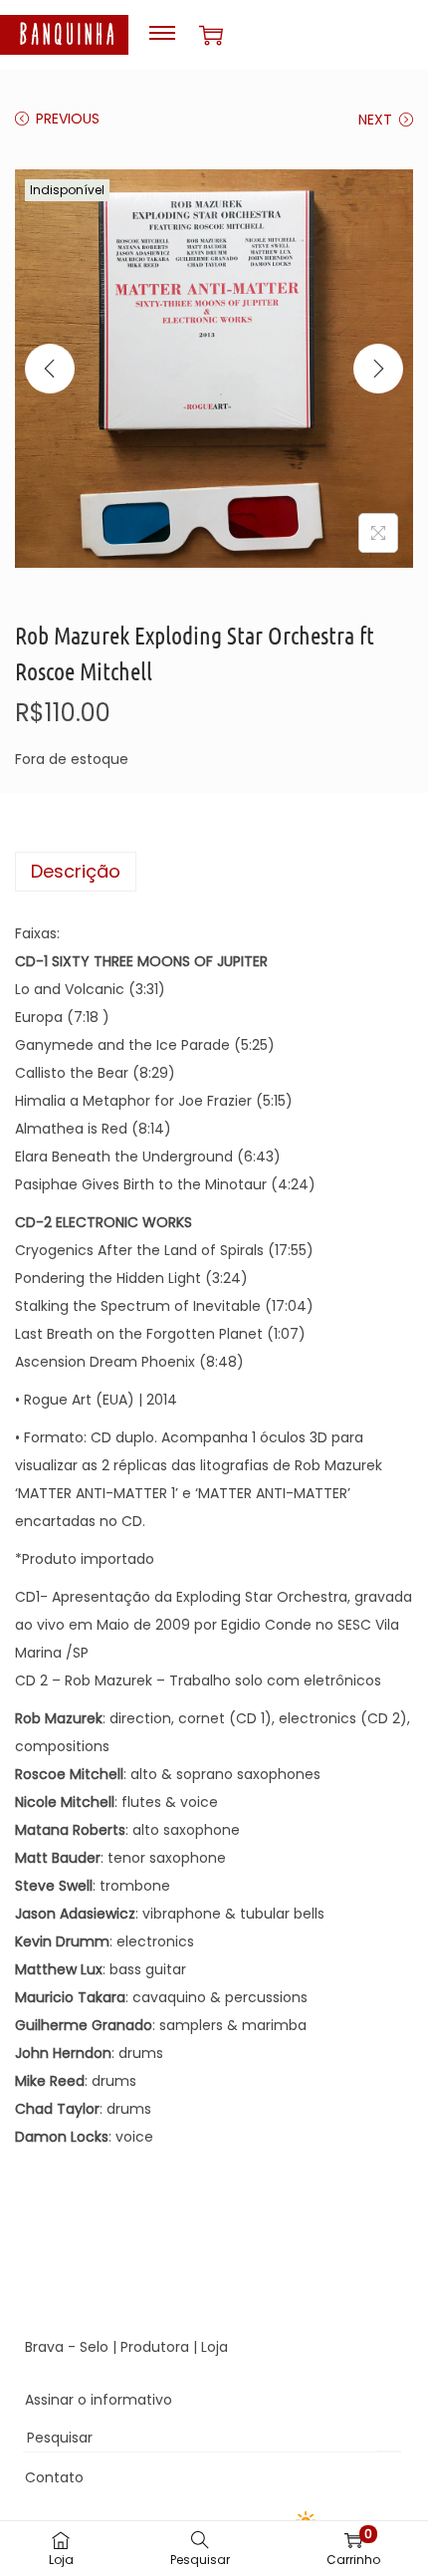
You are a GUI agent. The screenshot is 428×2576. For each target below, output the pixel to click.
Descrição (76, 871)
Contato (54, 2477)
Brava (44, 2347)
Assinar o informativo (99, 2400)
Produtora (155, 2347)
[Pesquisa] (389, 2438)
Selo (94, 2347)
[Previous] (50, 369)
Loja (214, 2347)
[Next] (378, 369)
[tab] (214, 872)
